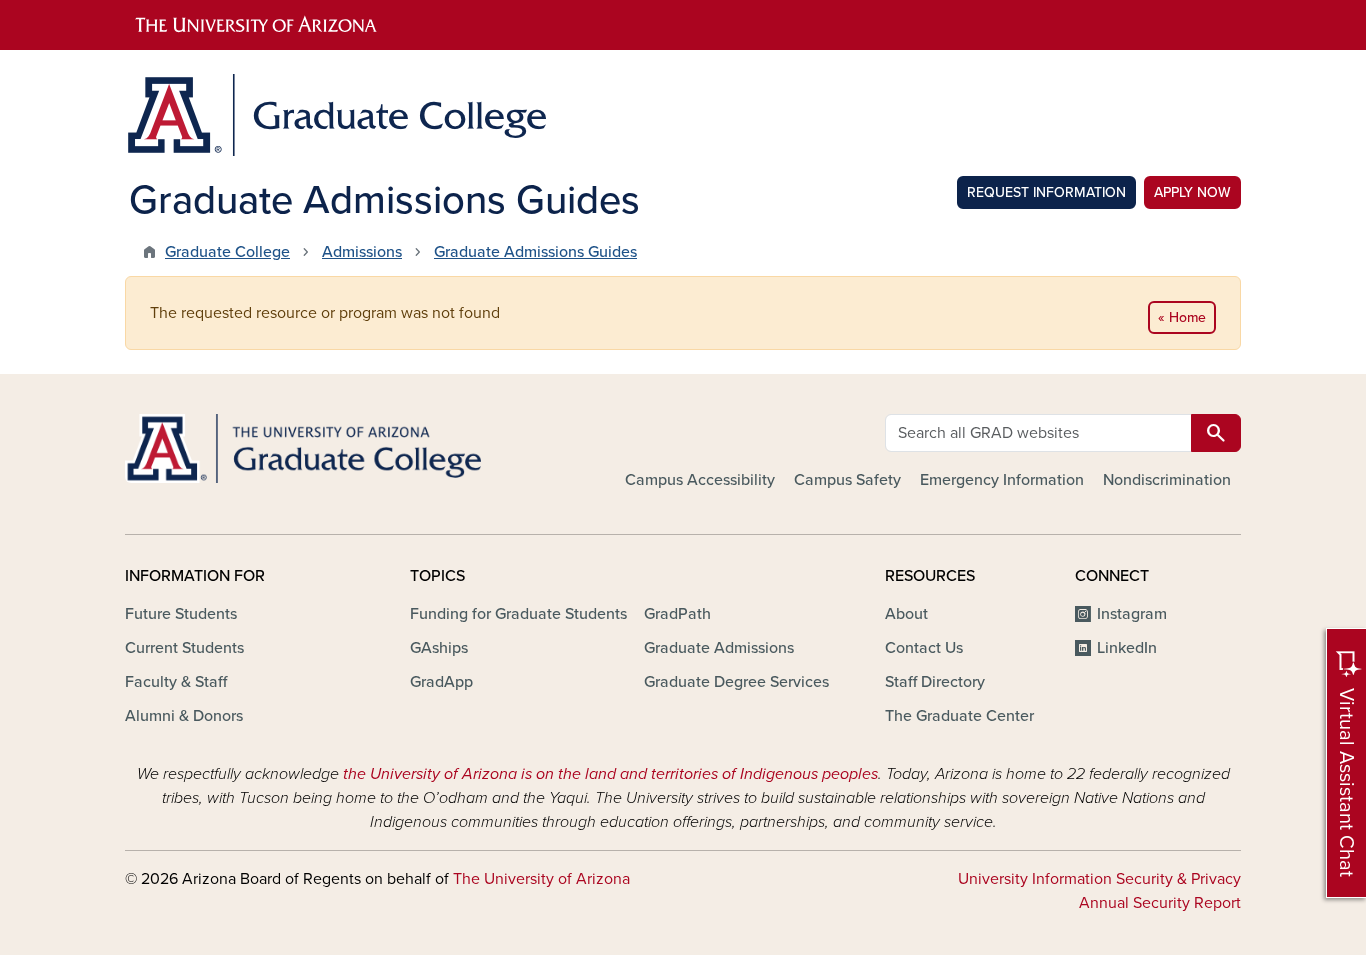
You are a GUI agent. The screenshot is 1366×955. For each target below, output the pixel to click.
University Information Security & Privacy (1099, 879)
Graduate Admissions (719, 648)
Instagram (1132, 614)
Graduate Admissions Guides (535, 252)
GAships (439, 648)
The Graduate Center (959, 716)
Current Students (184, 648)
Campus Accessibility (700, 480)
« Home (1182, 317)
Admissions (362, 252)
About (906, 614)
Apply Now (1192, 192)
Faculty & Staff (176, 682)
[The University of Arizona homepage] (683, 25)
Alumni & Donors (184, 716)
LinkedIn (1127, 648)
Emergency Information (1002, 480)
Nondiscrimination (1167, 480)
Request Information (1046, 192)
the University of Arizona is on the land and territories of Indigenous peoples (610, 774)
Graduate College (227, 252)
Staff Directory (935, 682)
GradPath (677, 614)
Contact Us (924, 648)
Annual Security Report (1160, 903)
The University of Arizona (541, 879)
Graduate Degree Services (736, 682)
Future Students (181, 614)
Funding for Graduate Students (518, 614)
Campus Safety (847, 480)
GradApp (441, 682)
